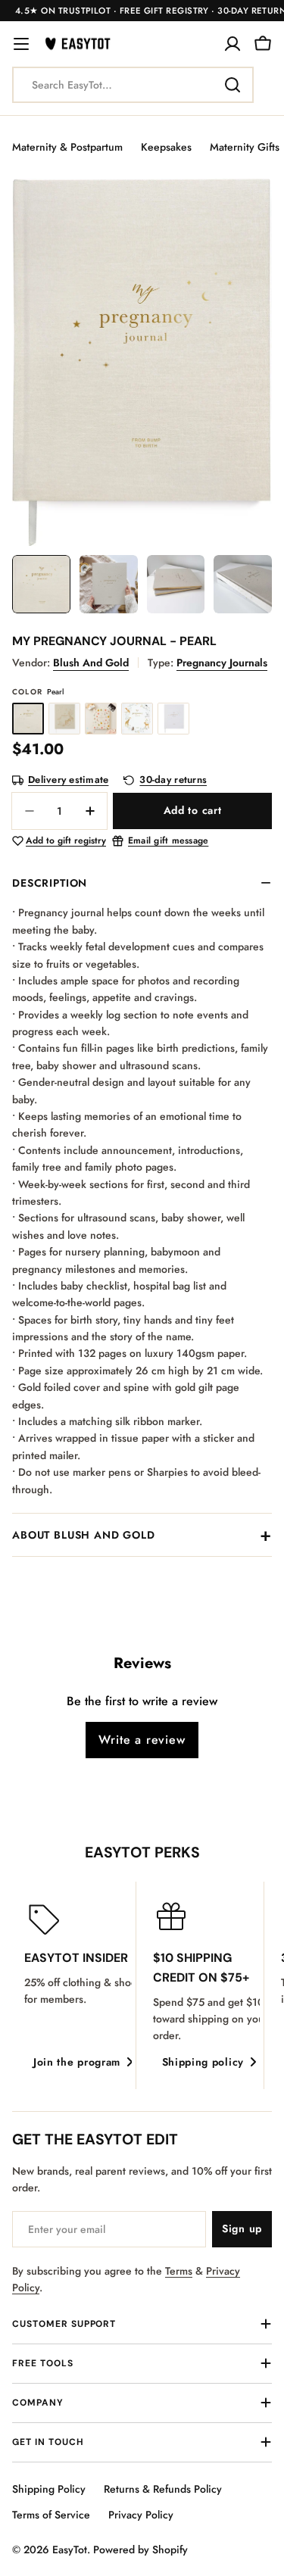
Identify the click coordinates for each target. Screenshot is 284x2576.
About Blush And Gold (84, 1535)
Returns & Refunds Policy (163, 2489)
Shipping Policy (49, 2489)
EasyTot (70, 2549)
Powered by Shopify (140, 2549)
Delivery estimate (68, 780)
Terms (179, 2271)
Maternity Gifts (245, 147)
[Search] (233, 85)
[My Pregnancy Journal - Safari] (64, 719)
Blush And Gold (91, 663)
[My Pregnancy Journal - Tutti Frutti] (101, 719)
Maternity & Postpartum (67, 147)
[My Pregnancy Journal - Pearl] (28, 719)
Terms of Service (51, 2515)
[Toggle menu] (21, 44)
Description (50, 883)
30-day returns (173, 780)
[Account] (233, 44)
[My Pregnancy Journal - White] (173, 719)
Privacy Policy (141, 2515)
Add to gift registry (66, 841)
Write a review (142, 1740)
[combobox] (133, 85)
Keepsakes (166, 147)
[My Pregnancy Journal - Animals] (137, 719)
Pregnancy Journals (222, 663)
